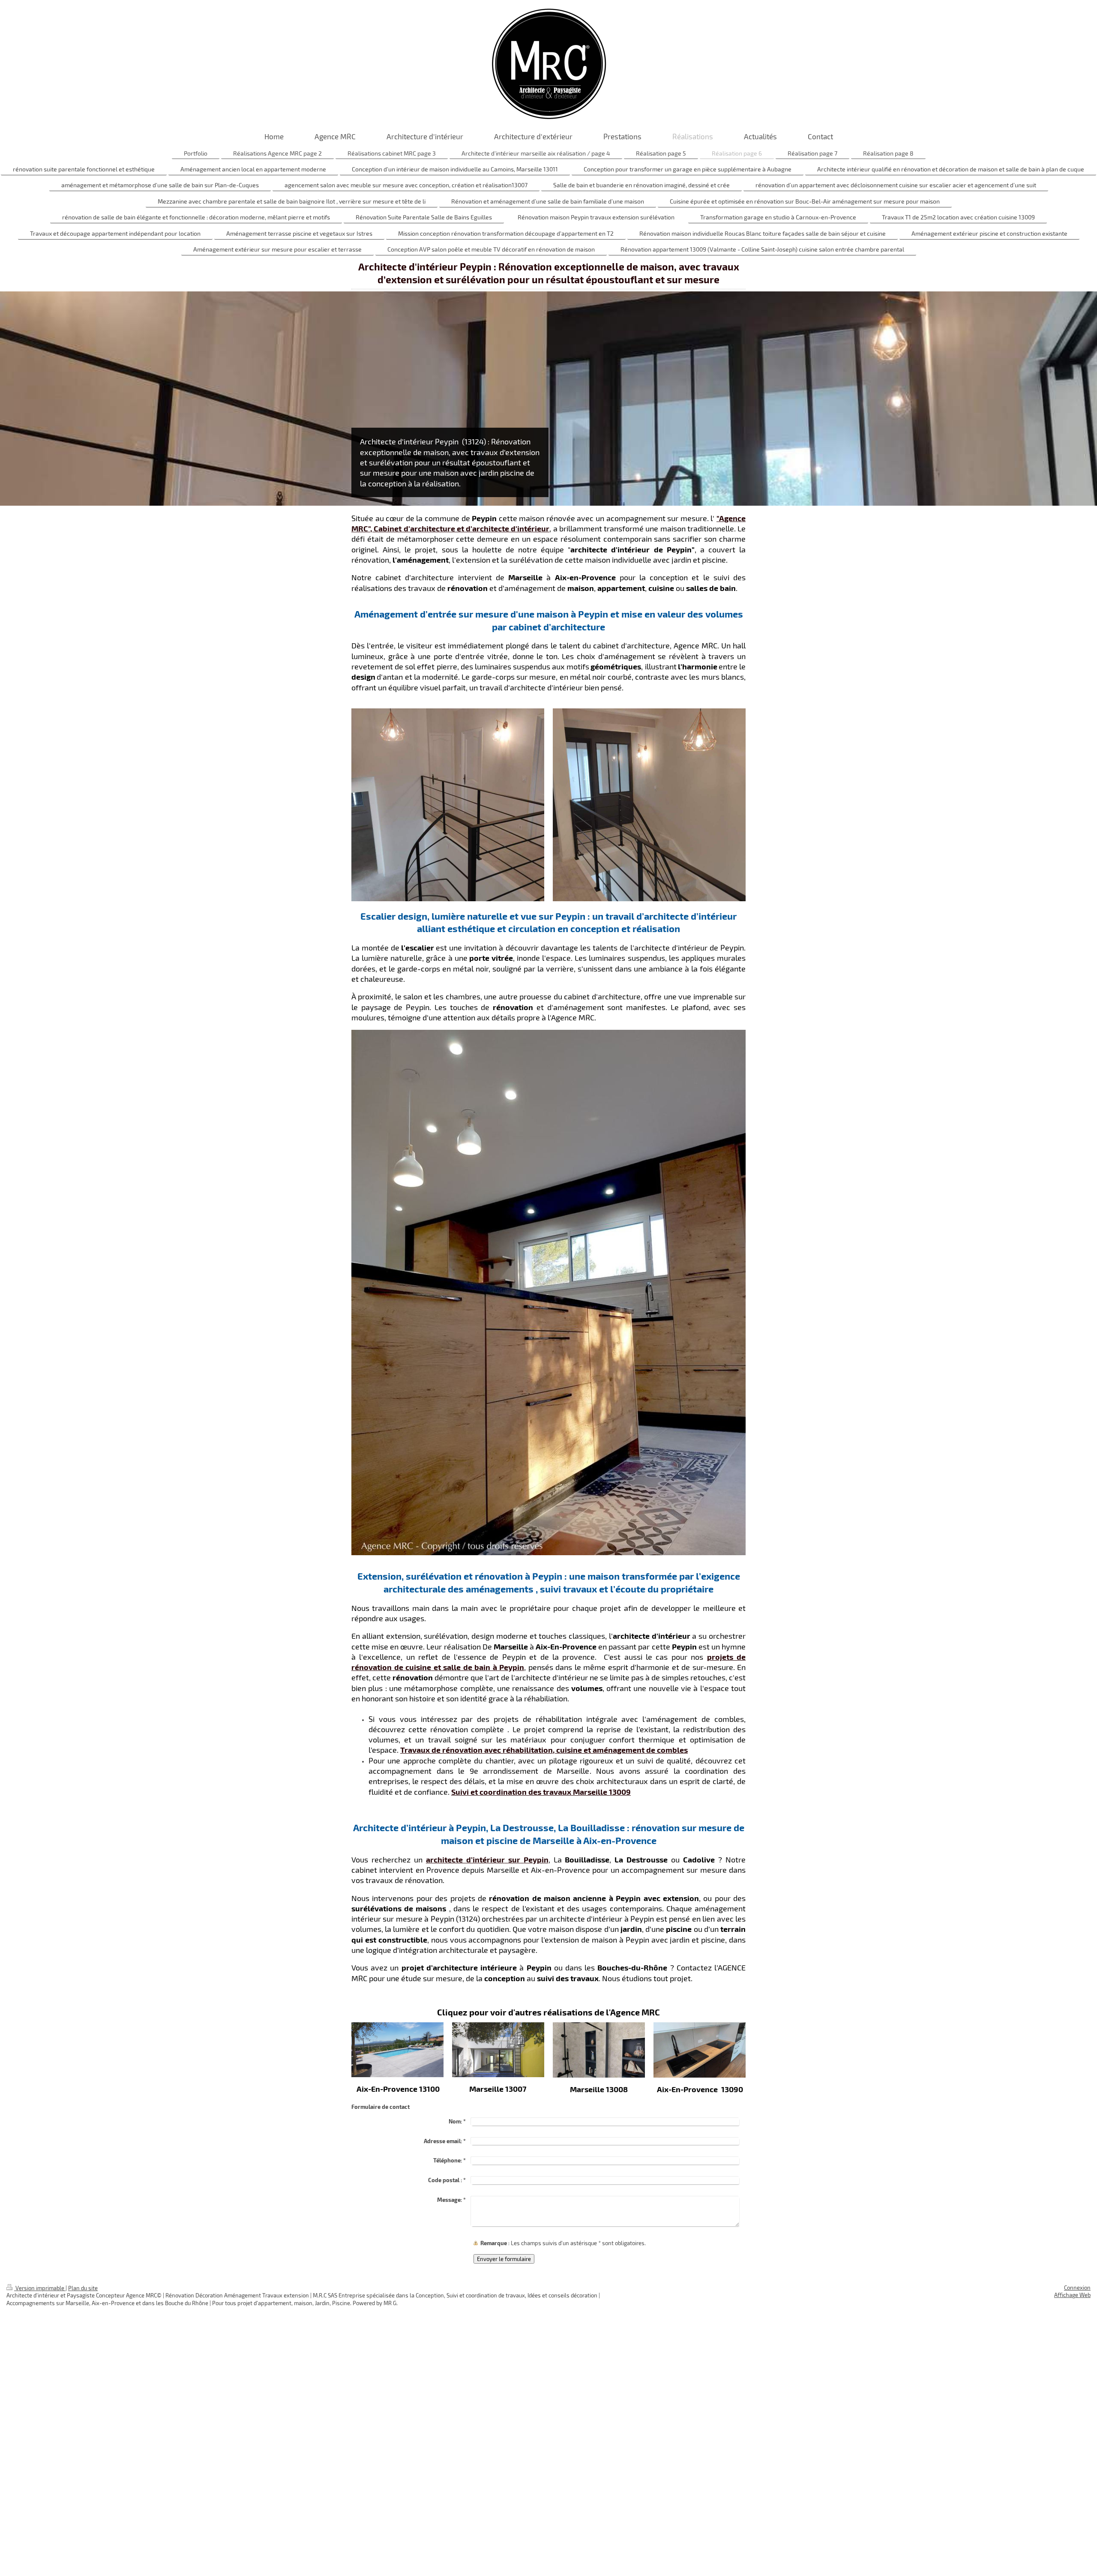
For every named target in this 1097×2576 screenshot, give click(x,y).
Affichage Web (1072, 2295)
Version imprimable (40, 2288)
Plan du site (83, 2288)
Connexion (1077, 2288)
